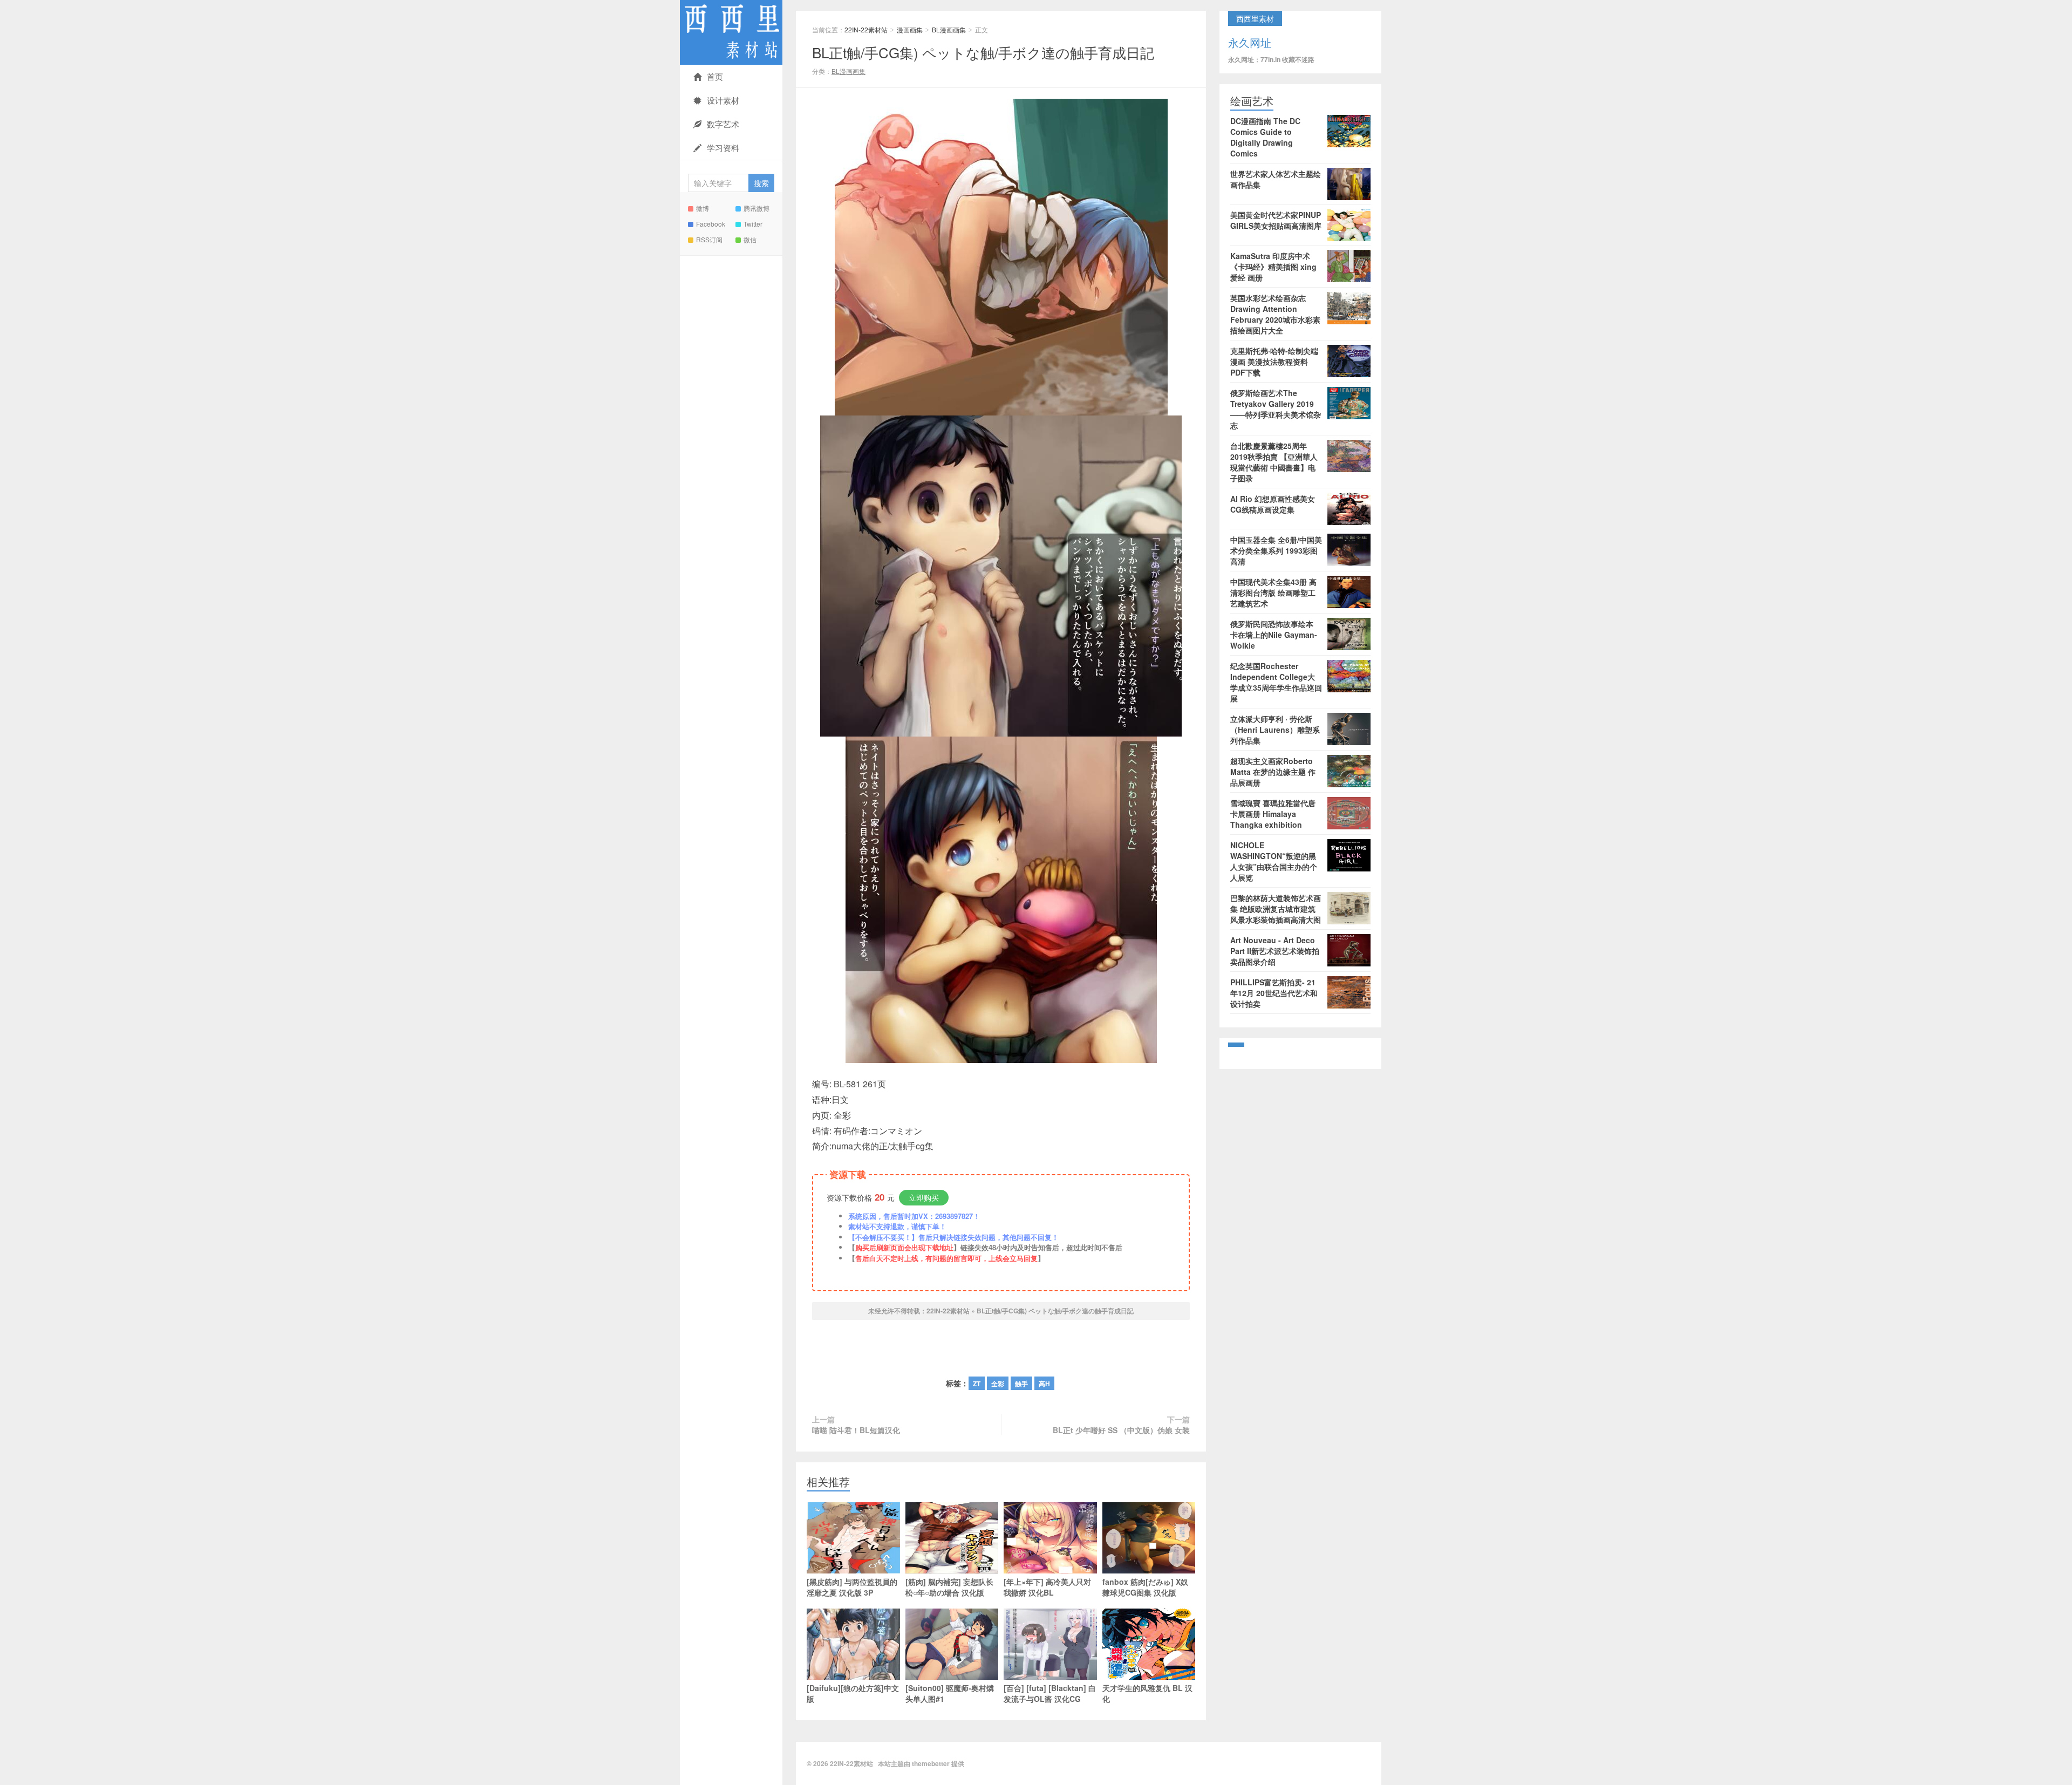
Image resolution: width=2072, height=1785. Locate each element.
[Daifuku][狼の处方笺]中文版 (853, 1693)
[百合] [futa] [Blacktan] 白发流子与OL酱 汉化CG (1050, 1693)
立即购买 (924, 1197)
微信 (750, 239)
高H (1044, 1384)
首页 (715, 76)
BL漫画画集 (949, 29)
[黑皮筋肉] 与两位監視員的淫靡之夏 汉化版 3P (852, 1587)
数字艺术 (723, 124)
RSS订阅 (709, 239)
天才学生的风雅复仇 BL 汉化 (1147, 1693)
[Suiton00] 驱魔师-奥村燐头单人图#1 (950, 1693)
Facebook (711, 224)
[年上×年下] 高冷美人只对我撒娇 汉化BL (1047, 1587)
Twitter (753, 224)
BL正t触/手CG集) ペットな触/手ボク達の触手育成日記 (983, 52)
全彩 (998, 1384)
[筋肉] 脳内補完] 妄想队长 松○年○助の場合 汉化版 (949, 1587)
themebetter (931, 1763)
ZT (977, 1384)
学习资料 (723, 148)
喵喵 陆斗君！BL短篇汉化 (856, 1430)
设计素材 (723, 100)
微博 (703, 208)
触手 (1021, 1384)
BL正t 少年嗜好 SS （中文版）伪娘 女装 (1121, 1430)
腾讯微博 (756, 208)
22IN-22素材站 (731, 32)
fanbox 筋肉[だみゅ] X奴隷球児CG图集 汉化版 (1145, 1587)
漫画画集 (910, 29)
